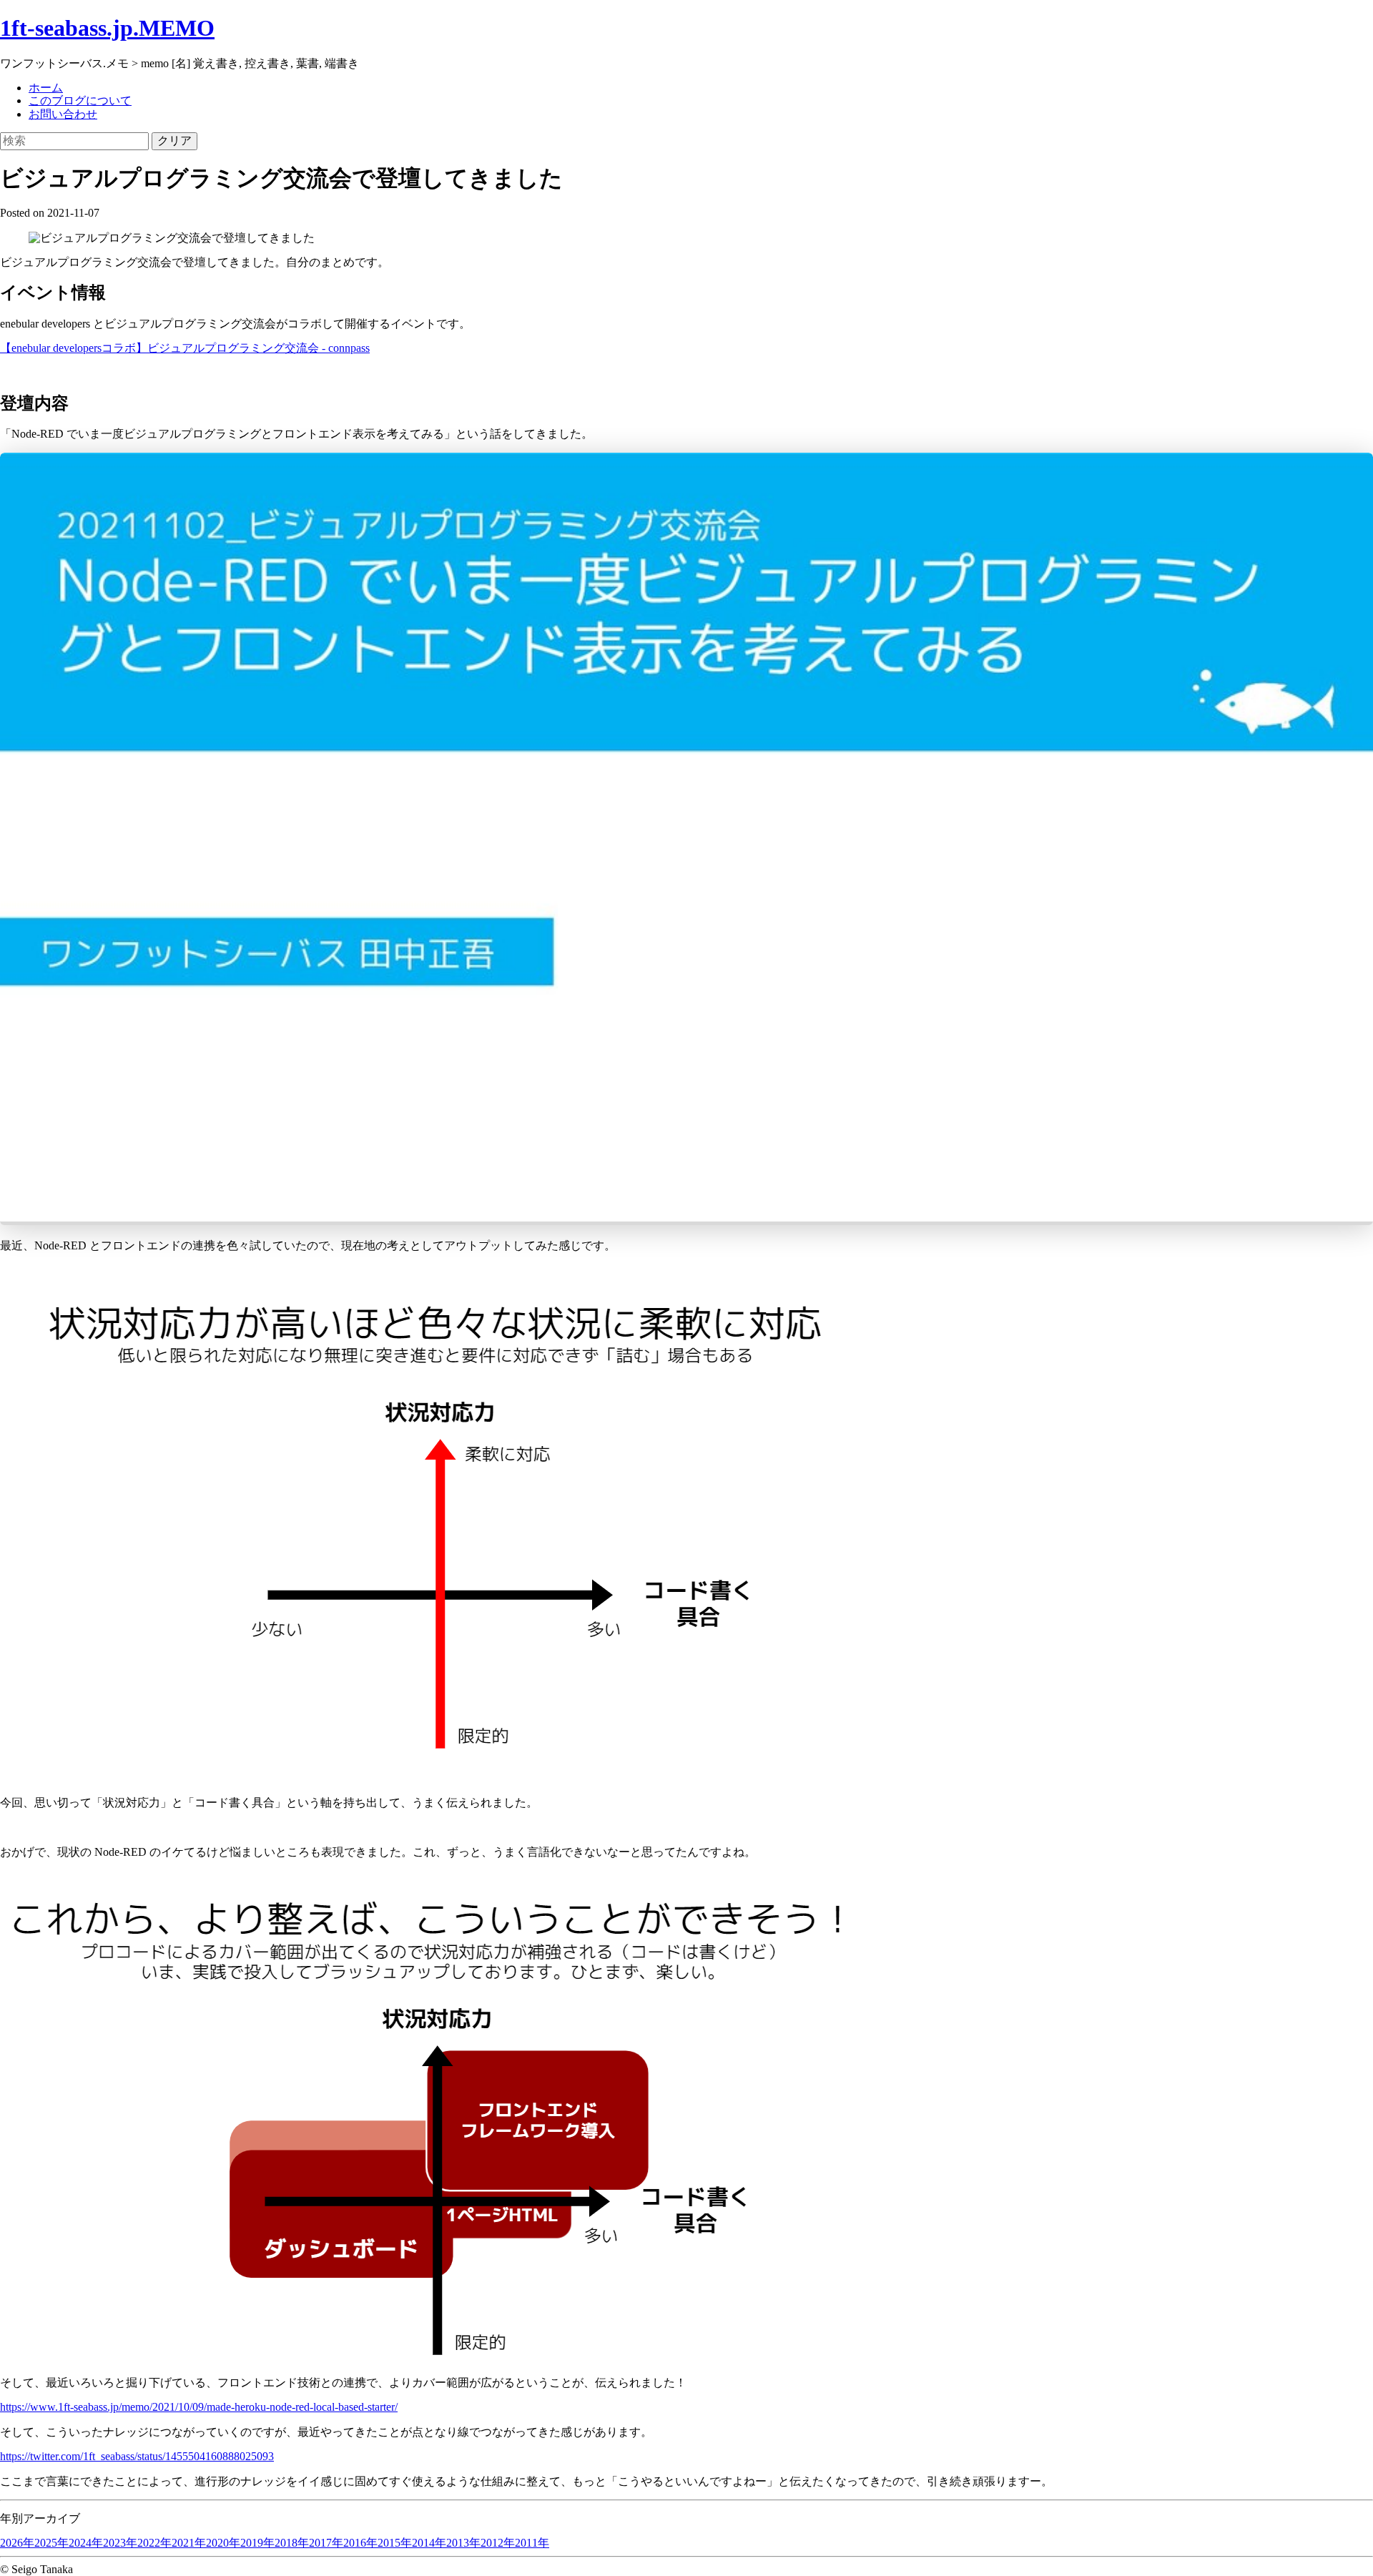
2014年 (429, 2543)
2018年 (292, 2543)
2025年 (51, 2543)
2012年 (498, 2543)
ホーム (46, 88)
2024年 (86, 2543)
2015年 (395, 2543)
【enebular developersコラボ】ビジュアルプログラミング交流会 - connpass (185, 348)
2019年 (257, 2543)
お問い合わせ (63, 114)
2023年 (120, 2543)
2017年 (326, 2543)
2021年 (189, 2543)
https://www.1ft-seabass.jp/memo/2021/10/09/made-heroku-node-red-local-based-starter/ (199, 2407)
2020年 (223, 2543)
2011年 (532, 2543)
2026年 (17, 2543)
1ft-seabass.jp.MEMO (107, 28)
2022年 (154, 2543)
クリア (174, 141)
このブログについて (80, 100)
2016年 (360, 2543)
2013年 (463, 2543)
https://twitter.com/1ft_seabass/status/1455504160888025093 (137, 2456)
